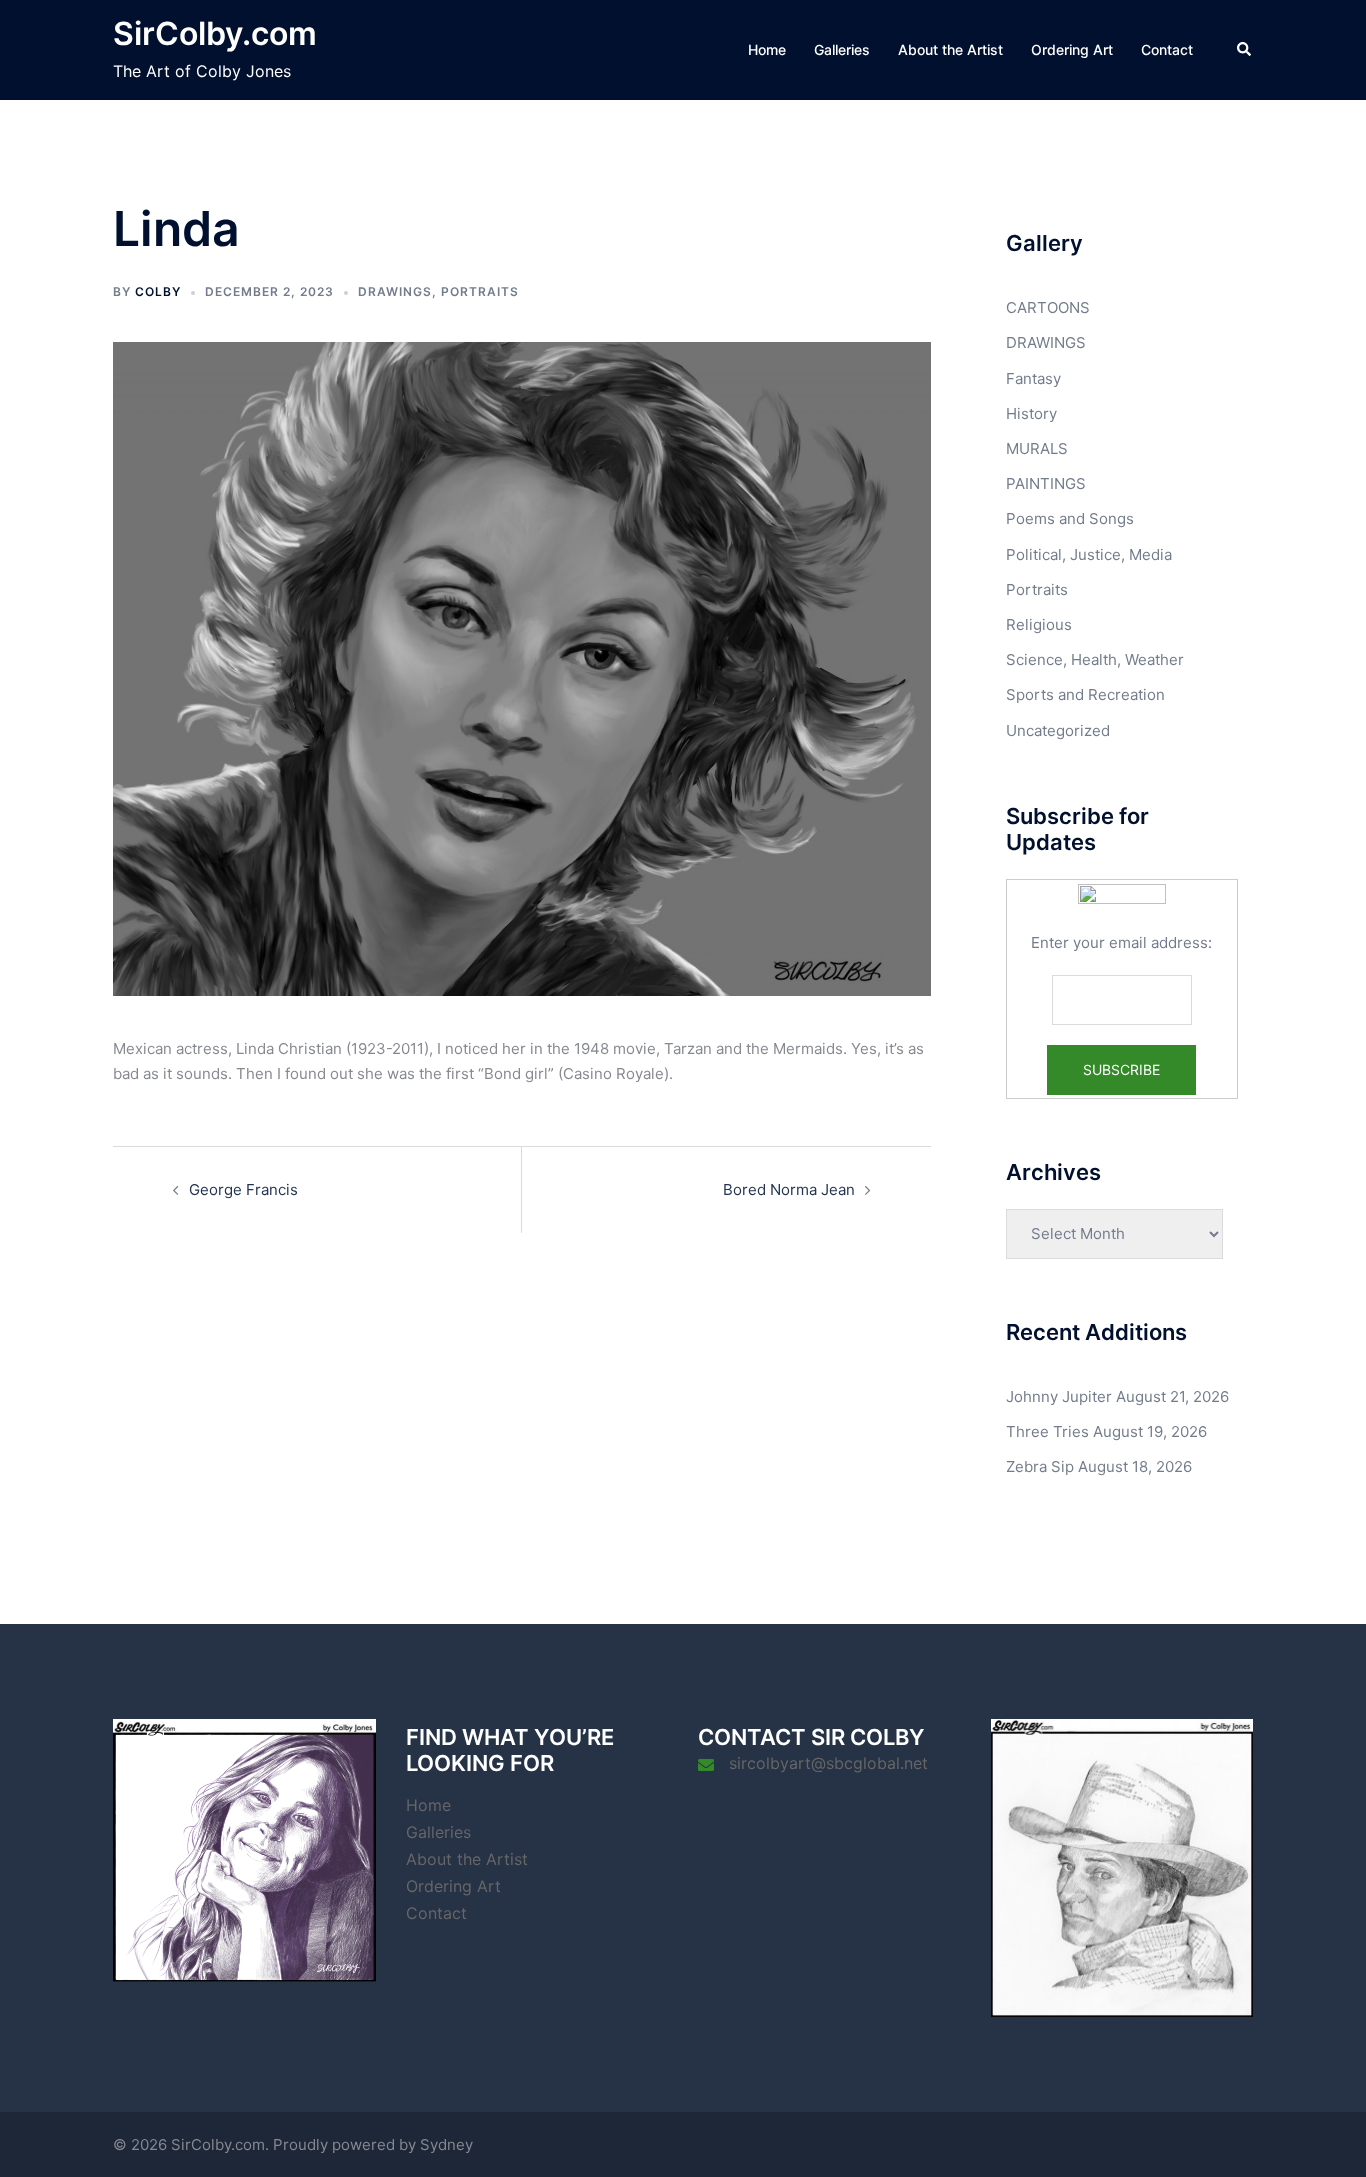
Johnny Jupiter (1059, 1396)
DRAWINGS (395, 291)
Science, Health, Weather (1095, 659)
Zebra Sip (1040, 1466)
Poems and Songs (1070, 518)
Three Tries (1047, 1431)
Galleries (842, 49)
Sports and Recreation (1085, 694)
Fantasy (1033, 378)
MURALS (1037, 448)
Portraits (480, 291)
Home (767, 49)
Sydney (446, 2144)
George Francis (243, 1189)
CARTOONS (1048, 307)
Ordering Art (1072, 49)
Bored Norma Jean (789, 1189)
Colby (158, 291)
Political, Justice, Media (1089, 554)
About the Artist (950, 49)
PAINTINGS (1046, 483)
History (1031, 413)
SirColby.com (215, 33)
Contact (1167, 49)
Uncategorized (1058, 730)
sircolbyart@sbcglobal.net (828, 1763)
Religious (1039, 624)
